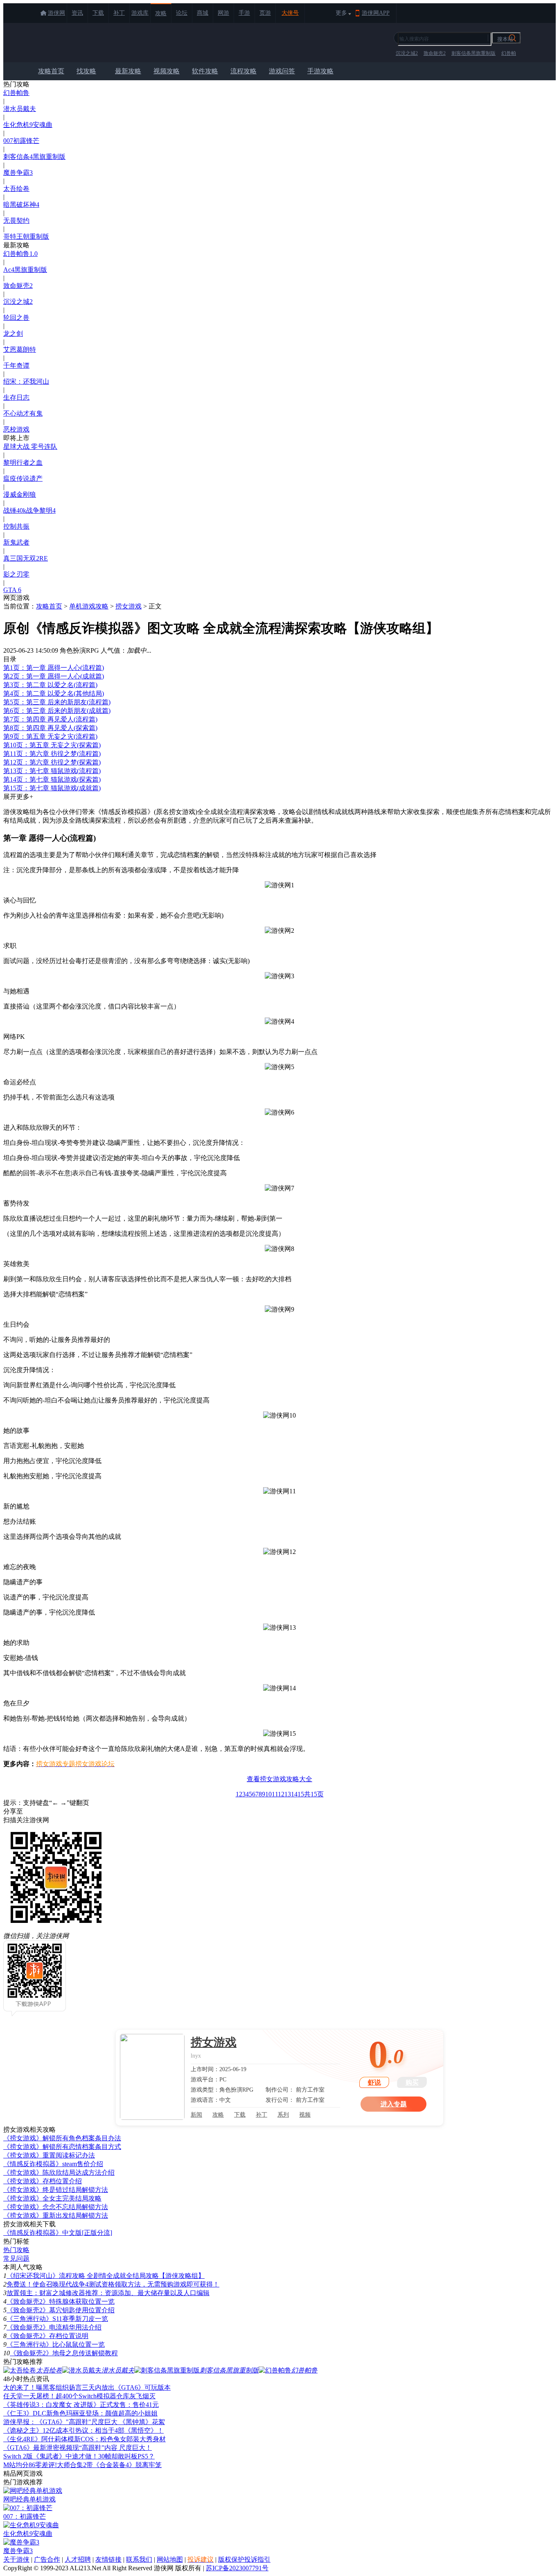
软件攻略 (205, 71)
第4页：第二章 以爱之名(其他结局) (54, 693)
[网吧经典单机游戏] (33, 2491)
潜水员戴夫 (20, 109)
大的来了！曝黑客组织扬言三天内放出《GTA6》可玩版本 (87, 2387)
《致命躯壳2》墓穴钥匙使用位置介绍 (61, 2310)
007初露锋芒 (21, 141)
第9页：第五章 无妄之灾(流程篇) (50, 736)
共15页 (314, 1794)
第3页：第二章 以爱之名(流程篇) (50, 685)
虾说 (374, 2082)
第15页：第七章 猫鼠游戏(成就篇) (52, 788)
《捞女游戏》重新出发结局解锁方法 (56, 2215)
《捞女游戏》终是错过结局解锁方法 (56, 2190)
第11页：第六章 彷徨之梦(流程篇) (52, 754)
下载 (98, 13)
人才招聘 (78, 2559)
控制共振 (16, 526)
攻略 (161, 13)
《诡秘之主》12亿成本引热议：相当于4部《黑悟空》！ (83, 2430)
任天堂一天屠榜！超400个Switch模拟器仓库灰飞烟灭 (79, 2396)
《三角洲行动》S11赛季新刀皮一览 (57, 2319)
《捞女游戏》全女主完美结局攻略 (52, 2198)
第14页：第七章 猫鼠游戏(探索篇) (52, 779)
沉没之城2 (407, 53)
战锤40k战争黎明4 (29, 510)
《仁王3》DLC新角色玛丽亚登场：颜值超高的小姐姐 (80, 2413)
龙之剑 (13, 334)
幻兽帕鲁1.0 (20, 254)
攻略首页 (51, 71)
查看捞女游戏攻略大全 (279, 1779)
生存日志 (16, 397)
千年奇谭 (16, 365)
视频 (305, 2115)
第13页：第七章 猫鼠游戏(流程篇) (52, 771)
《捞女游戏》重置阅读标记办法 (49, 2155)
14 (294, 1794)
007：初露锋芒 (25, 2516)
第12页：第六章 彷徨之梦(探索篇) (52, 762)
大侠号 (290, 13)
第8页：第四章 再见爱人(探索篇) (50, 728)
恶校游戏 (16, 429)
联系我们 (139, 2559)
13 (288, 1794)
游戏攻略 (70, 43)
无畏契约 (16, 221)
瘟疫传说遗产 (23, 478)
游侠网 (56, 13)
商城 (203, 13)
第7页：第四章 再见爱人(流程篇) (50, 719)
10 (268, 1794)
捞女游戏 (128, 606)
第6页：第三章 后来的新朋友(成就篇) (57, 711)
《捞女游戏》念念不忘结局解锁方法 (56, 2207)
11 (275, 1794)
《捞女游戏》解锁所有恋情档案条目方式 (62, 2147)
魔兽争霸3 (18, 173)
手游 (244, 13)
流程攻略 (243, 71)
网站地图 (170, 2559)
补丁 (119, 13)
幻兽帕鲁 (16, 93)
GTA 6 (12, 590)
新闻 (196, 2115)
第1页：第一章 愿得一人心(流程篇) (54, 668)
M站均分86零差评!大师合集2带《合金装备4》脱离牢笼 (82, 2465)
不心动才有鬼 (23, 413)
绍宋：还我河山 (26, 381)
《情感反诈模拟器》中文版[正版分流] (58, 2233)
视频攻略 (167, 71)
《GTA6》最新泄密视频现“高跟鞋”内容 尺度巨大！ (78, 2448)
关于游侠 (16, 2559)
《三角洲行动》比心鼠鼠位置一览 (56, 2344)
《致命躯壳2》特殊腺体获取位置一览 (61, 2301)
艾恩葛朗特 (20, 349)
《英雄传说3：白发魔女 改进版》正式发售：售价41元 (81, 2405)
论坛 (182, 13)
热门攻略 (16, 2250)
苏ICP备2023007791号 (237, 2568)
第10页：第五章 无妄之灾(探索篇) (52, 745)
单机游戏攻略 (89, 606)
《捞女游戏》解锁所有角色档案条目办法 (62, 2138)
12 (281, 1794)
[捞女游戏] (152, 2077)
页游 (265, 13)
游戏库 (140, 13)
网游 (223, 13)
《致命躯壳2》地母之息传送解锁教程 (64, 2353)
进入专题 (394, 2104)
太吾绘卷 (16, 189)
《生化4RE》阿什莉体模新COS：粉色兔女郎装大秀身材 (85, 2439)
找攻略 (86, 71)
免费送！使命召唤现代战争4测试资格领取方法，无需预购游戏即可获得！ (113, 2284)
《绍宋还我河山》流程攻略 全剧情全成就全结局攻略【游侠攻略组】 (106, 2276)
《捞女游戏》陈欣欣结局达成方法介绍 (59, 2172)
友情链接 (108, 2559)
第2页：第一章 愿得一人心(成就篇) (54, 676)
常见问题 (16, 2258)
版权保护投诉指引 (244, 2559)
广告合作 (47, 2559)
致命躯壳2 (435, 53)
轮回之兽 (16, 318)
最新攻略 (128, 71)
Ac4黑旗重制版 (25, 270)
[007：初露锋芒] (28, 2508)
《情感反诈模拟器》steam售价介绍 (53, 2164)
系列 (283, 2115)
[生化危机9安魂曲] (31, 2525)
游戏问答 (282, 71)
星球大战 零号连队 (30, 447)
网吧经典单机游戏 (29, 2499)
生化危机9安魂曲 (28, 125)
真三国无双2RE (26, 558)
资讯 (77, 13)
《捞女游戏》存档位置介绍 (43, 2181)
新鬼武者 (16, 542)
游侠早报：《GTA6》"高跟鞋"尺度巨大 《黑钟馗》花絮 (84, 2422)
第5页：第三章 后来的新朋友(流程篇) (57, 702)
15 (301, 1794)
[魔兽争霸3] (21, 2542)
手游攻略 (320, 71)
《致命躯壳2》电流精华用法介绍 (54, 2327)
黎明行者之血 (23, 463)
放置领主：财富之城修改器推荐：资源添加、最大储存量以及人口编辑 (108, 2293)
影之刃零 (16, 574)
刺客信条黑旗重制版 (473, 53)
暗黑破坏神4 (21, 205)
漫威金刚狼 (20, 494)
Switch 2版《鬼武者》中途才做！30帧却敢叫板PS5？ (79, 2456)
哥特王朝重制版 (26, 236)
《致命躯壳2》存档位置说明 (47, 2336)
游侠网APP (376, 13)
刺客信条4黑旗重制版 (34, 157)
